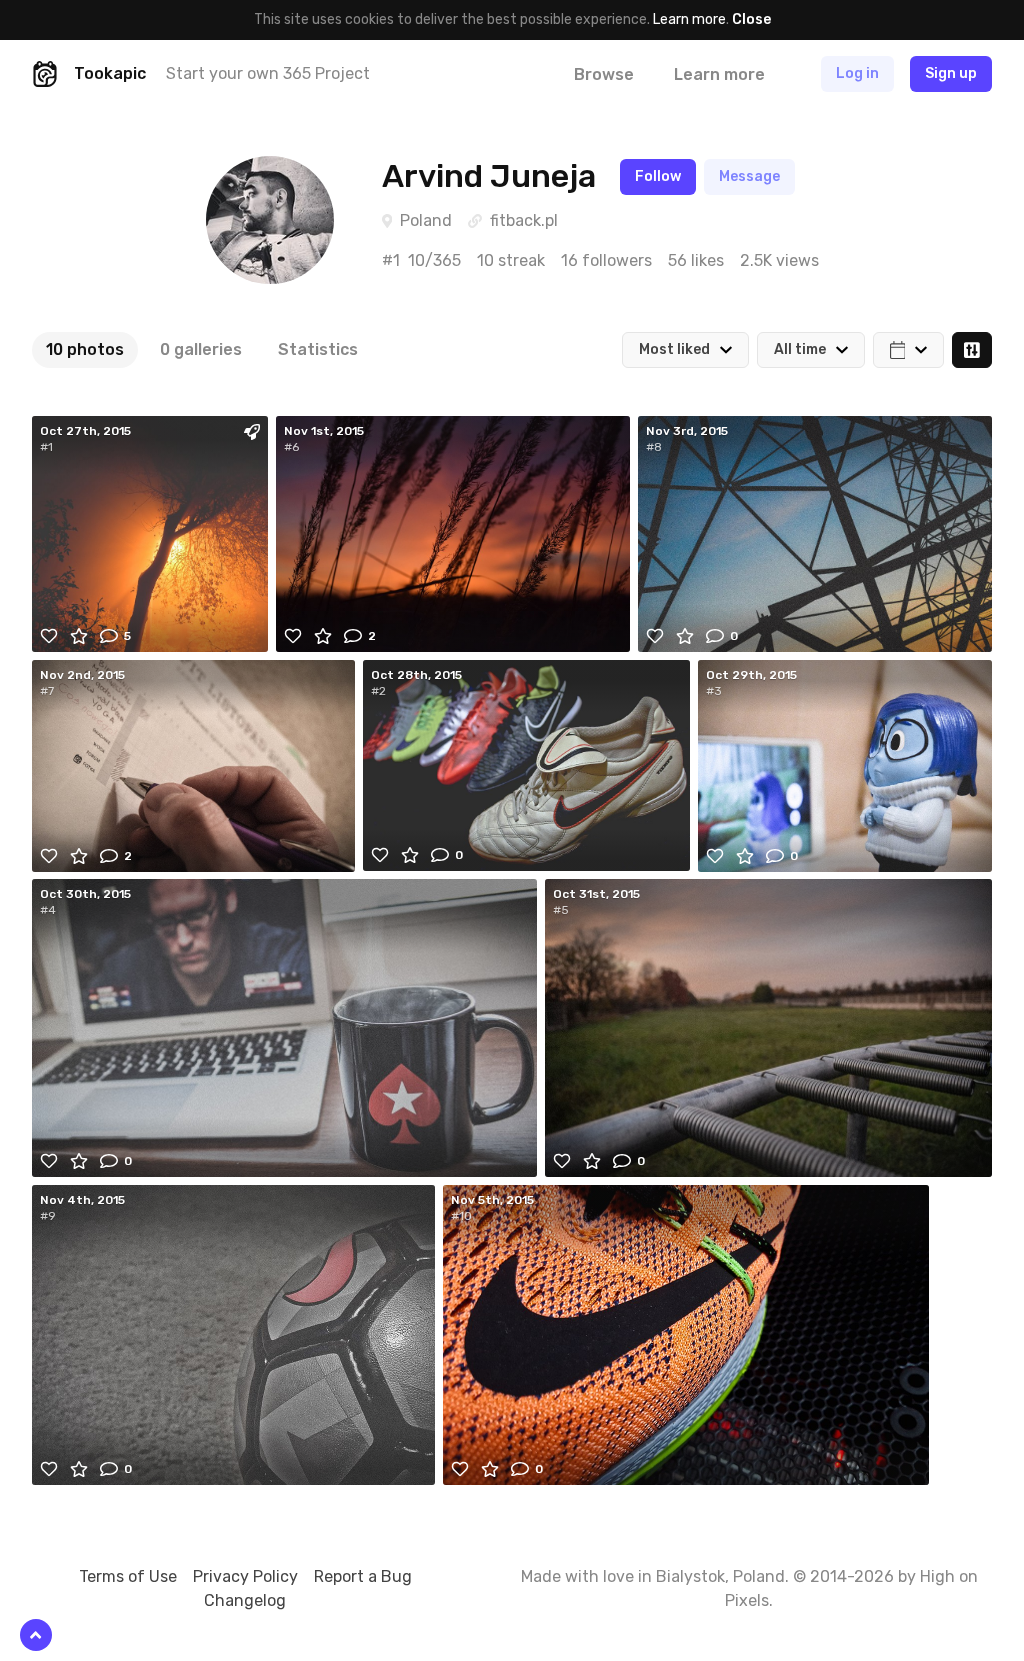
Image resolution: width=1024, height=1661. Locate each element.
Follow (658, 176)
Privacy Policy (245, 1576)
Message (749, 176)
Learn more (689, 19)
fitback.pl (524, 220)
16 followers (606, 260)
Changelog (245, 1600)
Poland (426, 220)
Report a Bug (363, 1576)
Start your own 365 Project (268, 73)
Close (751, 19)
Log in (857, 73)
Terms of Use (128, 1576)
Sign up (951, 73)
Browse (604, 74)
